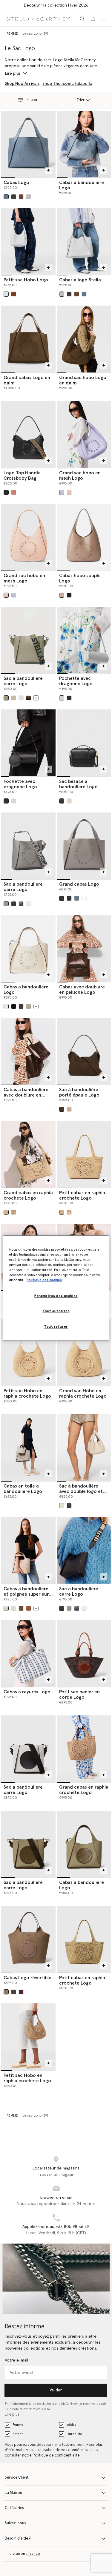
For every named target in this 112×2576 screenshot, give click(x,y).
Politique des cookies (44, 1280)
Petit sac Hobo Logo (26, 280)
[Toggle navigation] (104, 19)
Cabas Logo (16, 183)
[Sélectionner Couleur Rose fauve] (14, 492)
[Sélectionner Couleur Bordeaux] (21, 1992)
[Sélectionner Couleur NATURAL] (14, 1212)
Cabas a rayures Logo (27, 1692)
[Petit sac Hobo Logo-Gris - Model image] (28, 241)
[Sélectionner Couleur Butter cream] (69, 1109)
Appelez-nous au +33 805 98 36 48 (56, 2227)
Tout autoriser (56, 1311)
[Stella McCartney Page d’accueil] (38, 19)
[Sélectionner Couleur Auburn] (14, 294)
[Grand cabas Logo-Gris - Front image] (84, 846)
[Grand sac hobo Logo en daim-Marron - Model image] (84, 339)
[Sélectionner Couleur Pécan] (29, 1608)
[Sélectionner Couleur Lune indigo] (21, 904)
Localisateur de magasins (56, 2168)
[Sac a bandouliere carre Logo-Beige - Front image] (28, 640)
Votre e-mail (16, 2360)
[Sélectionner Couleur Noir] (14, 197)
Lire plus (12, 2415)
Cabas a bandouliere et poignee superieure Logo (27, 1594)
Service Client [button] (17, 2478)
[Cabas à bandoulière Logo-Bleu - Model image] (84, 144)
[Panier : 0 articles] (93, 19)
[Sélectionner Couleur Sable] (6, 1992)
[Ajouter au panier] (48, 170)
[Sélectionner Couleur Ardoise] (14, 1992)
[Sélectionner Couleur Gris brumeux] (21, 698)
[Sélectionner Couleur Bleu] (6, 197)
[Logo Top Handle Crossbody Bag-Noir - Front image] (28, 434)
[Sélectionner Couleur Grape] (62, 492)
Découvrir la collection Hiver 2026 (56, 5)
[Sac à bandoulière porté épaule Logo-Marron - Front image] (84, 1051)
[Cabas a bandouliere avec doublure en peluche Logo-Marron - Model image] (28, 1051)
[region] (56, 1288)
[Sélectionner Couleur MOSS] (29, 1006)
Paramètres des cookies (56, 1296)
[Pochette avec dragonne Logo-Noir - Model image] (28, 743)
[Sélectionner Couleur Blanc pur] (69, 801)
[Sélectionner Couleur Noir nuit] (69, 1506)
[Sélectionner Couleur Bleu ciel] (77, 898)
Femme (18, 2425)
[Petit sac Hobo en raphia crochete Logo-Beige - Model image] (28, 2037)
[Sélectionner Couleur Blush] (69, 492)
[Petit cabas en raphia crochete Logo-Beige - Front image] (84, 1154)
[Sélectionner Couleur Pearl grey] (29, 197)
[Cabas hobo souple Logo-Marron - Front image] (84, 537)
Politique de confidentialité (56, 2455)
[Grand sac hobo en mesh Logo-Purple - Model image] (84, 434)
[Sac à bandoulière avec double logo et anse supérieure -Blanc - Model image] (84, 1448)
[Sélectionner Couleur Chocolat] (29, 698)
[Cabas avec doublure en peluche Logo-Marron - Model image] (84, 949)
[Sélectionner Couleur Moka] (62, 1109)
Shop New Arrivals (22, 84)
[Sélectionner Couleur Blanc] (6, 1006)
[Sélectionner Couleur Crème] (14, 698)
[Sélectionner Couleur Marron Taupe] (62, 595)
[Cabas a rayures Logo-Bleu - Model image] (28, 1653)
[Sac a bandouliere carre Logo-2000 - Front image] (28, 1844)
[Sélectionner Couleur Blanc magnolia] (62, 1506)
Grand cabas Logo (79, 884)
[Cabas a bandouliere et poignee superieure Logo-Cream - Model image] (28, 1550)
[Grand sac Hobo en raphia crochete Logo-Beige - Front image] (84, 1352)
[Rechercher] (82, 19)
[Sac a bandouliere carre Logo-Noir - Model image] (84, 1550)
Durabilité (74, 2434)
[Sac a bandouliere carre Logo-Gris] (28, 846)
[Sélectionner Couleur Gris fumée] (6, 904)
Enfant (18, 2434)
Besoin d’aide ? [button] (18, 2539)
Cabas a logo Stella (80, 280)
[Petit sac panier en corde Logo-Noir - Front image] (84, 1653)
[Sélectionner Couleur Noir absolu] (69, 595)
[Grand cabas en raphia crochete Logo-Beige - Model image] (28, 1154)
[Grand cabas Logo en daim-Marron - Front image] (28, 339)
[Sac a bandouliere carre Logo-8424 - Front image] (28, 1749)
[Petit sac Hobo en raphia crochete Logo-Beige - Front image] (28, 1352)
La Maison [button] (13, 2493)
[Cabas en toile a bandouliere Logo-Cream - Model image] (28, 1448)
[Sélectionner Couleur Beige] (6, 1212)
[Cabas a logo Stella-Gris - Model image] (84, 241)
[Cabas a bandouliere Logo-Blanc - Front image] (28, 949)
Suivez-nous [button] (15, 2523)
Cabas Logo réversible (27, 1978)
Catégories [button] (14, 2508)
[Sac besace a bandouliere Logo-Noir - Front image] (84, 743)
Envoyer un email (56, 2198)
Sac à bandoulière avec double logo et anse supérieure (81, 1491)
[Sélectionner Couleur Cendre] (21, 197)
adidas (71, 2425)
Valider (56, 2390)
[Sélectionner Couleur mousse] (6, 698)
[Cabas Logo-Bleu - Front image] (28, 144)
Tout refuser (56, 1327)
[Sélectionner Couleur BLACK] (14, 1006)
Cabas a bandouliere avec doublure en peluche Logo (26, 1095)
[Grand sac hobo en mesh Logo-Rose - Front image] (28, 537)
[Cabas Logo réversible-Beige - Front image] (28, 1939)
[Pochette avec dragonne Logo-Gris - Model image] (84, 640)
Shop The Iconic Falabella (67, 84)
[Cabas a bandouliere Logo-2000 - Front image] (84, 1844)
